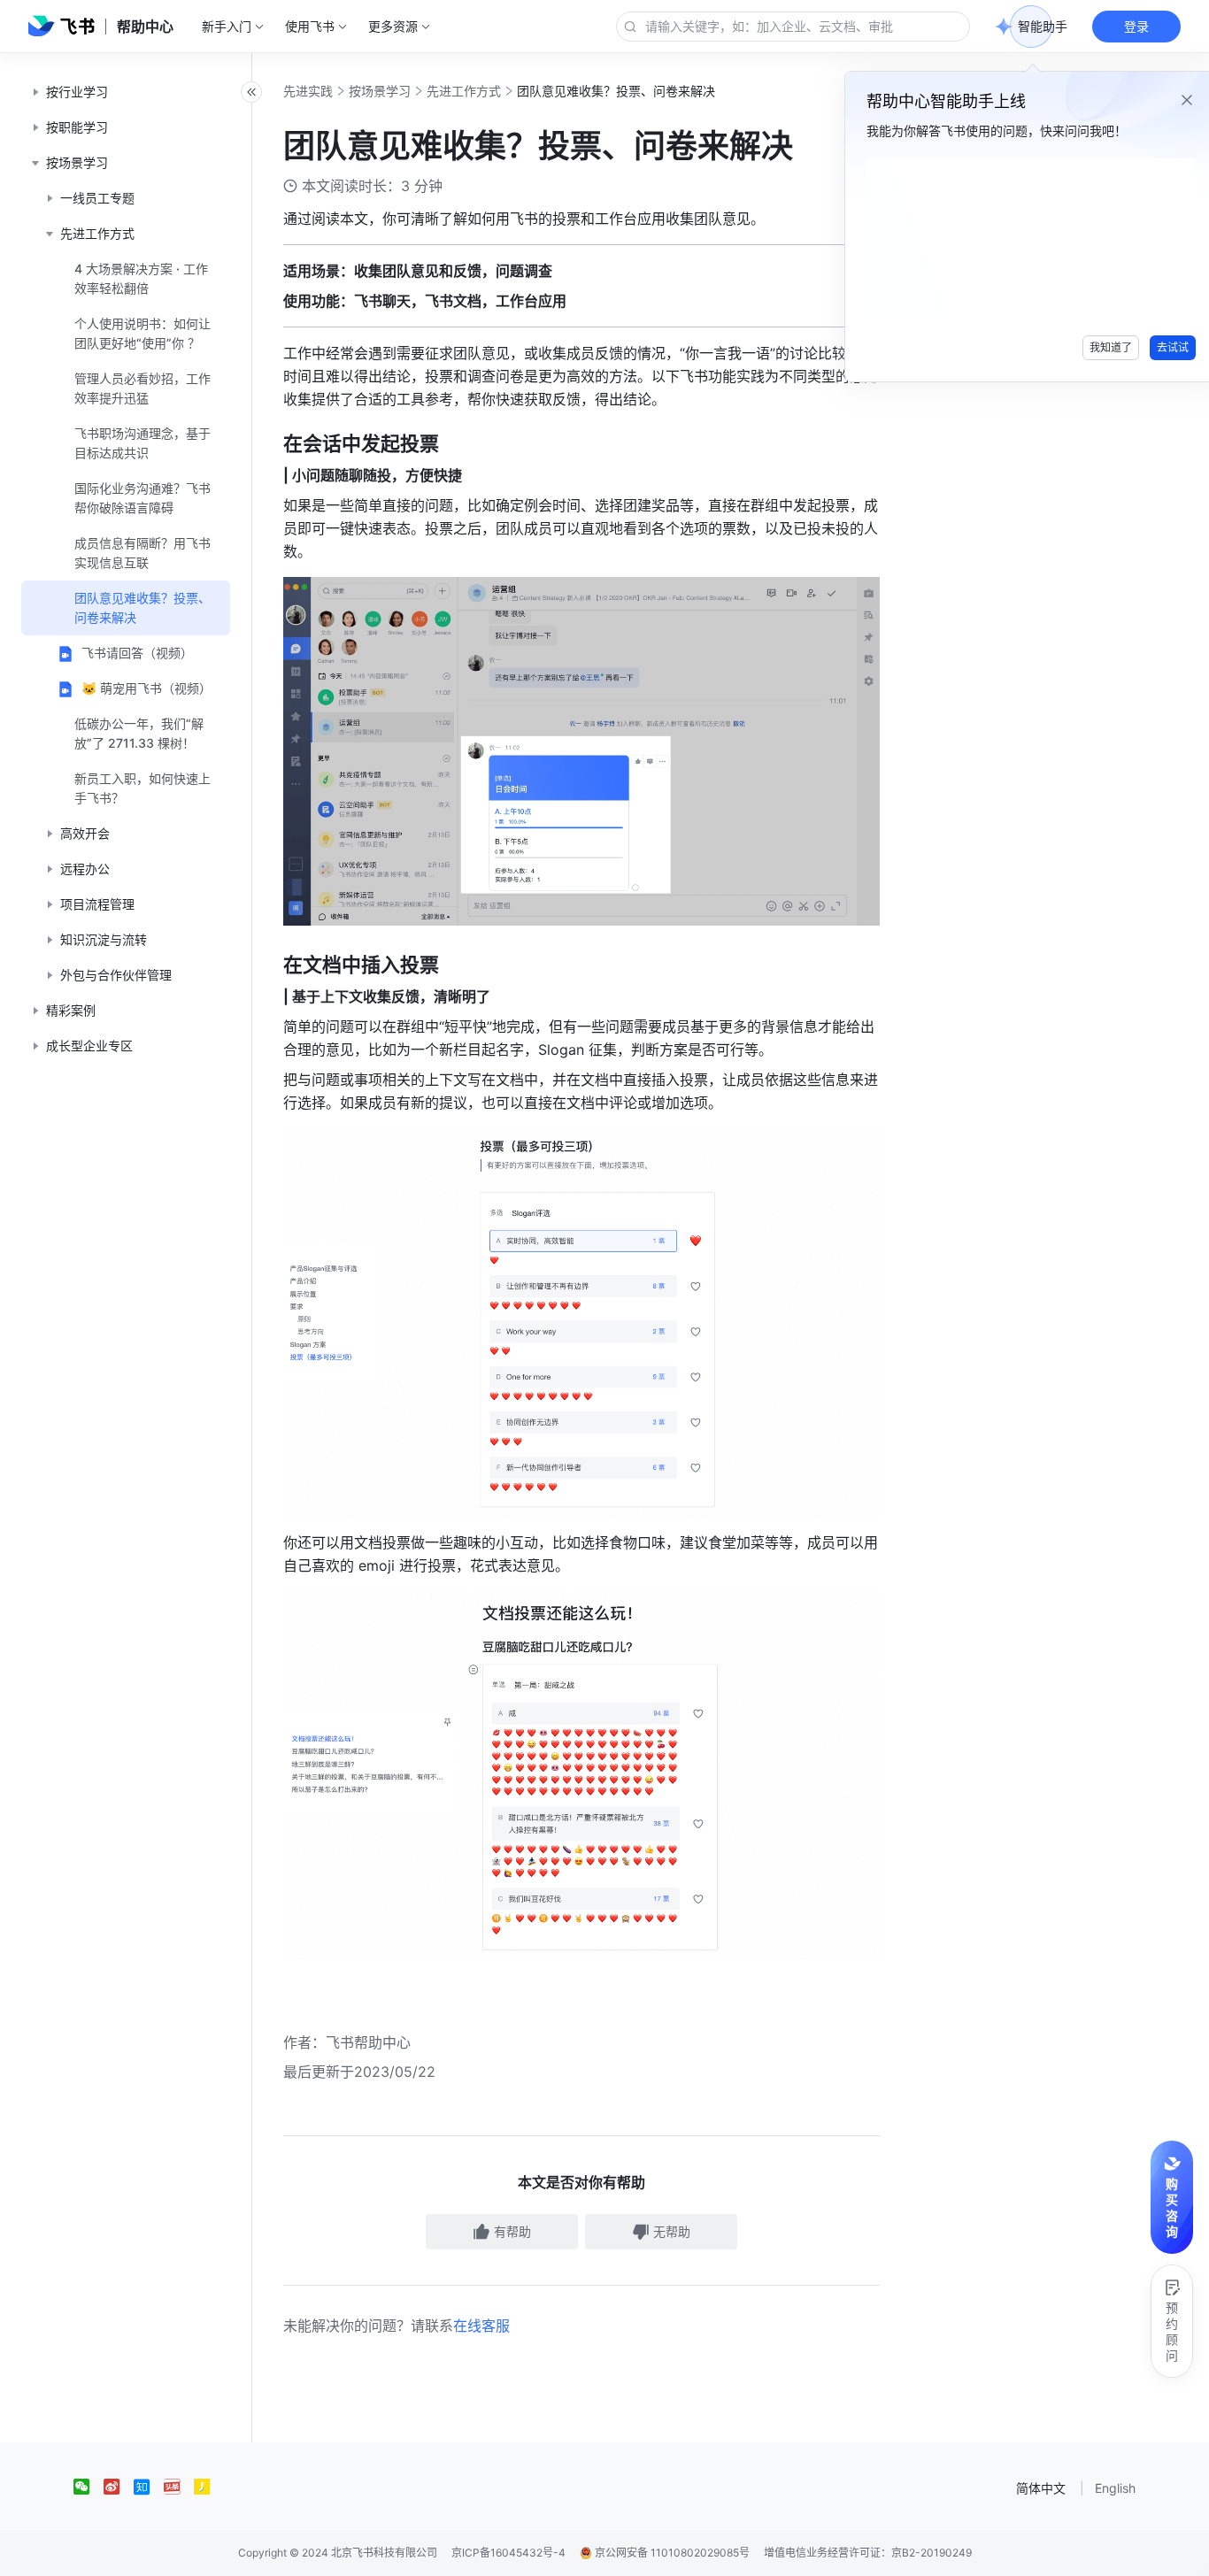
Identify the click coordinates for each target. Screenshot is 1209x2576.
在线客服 (481, 2326)
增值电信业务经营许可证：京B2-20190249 (868, 2553)
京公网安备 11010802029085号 (671, 2553)
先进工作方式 (464, 91)
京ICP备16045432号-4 (508, 2553)
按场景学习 (380, 91)
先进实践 (308, 91)
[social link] (89, 2487)
